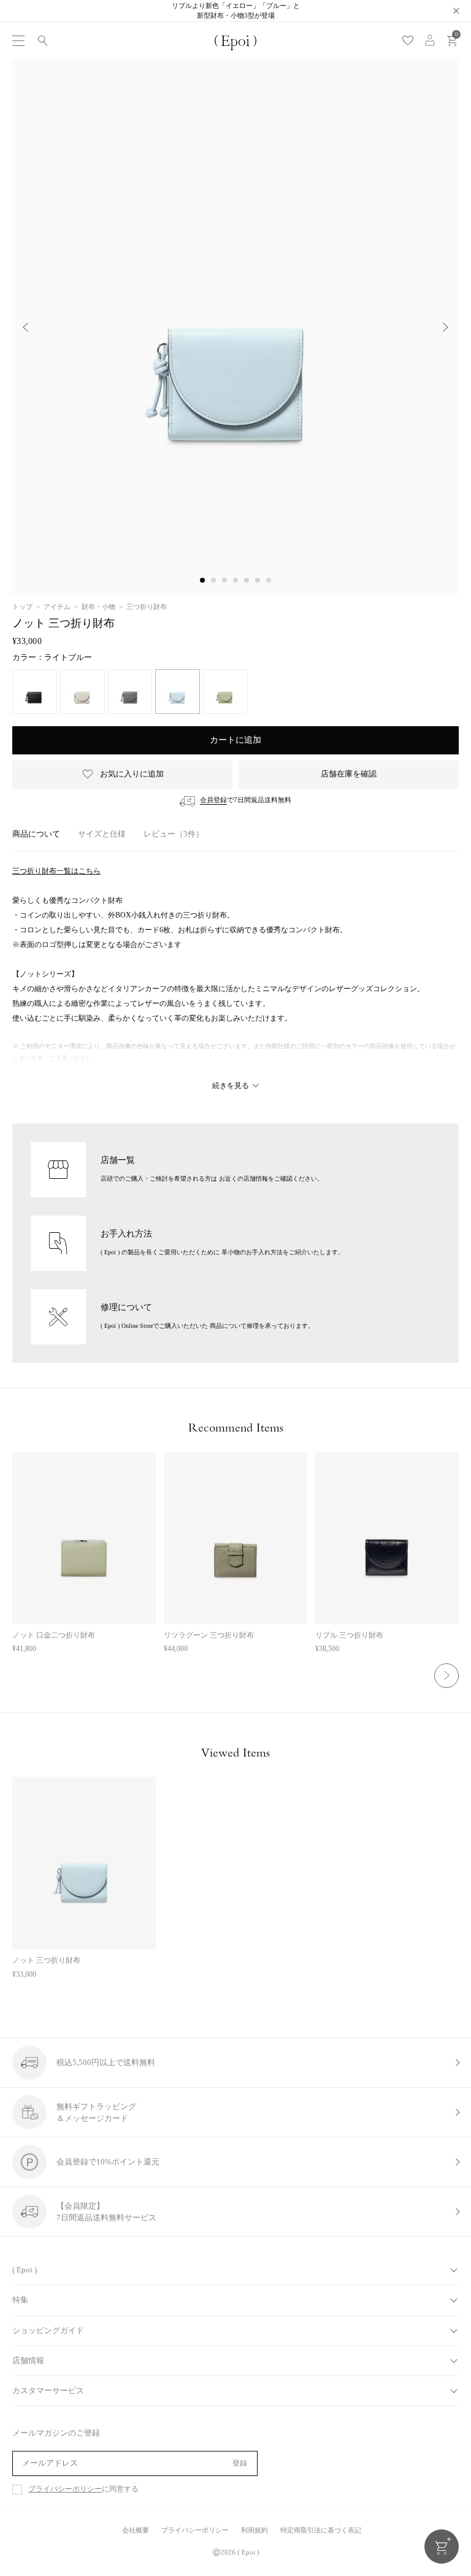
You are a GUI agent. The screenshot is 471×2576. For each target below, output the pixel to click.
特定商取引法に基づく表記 (321, 2530)
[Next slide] (446, 327)
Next (446, 1676)
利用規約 (255, 2530)
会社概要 (136, 2530)
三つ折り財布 (147, 607)
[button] (202, 580)
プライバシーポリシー (65, 2489)
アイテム (57, 607)
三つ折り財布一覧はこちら (56, 871)
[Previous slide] (25, 327)
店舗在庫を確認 (349, 774)
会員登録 (213, 800)
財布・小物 (98, 607)
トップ (22, 607)
